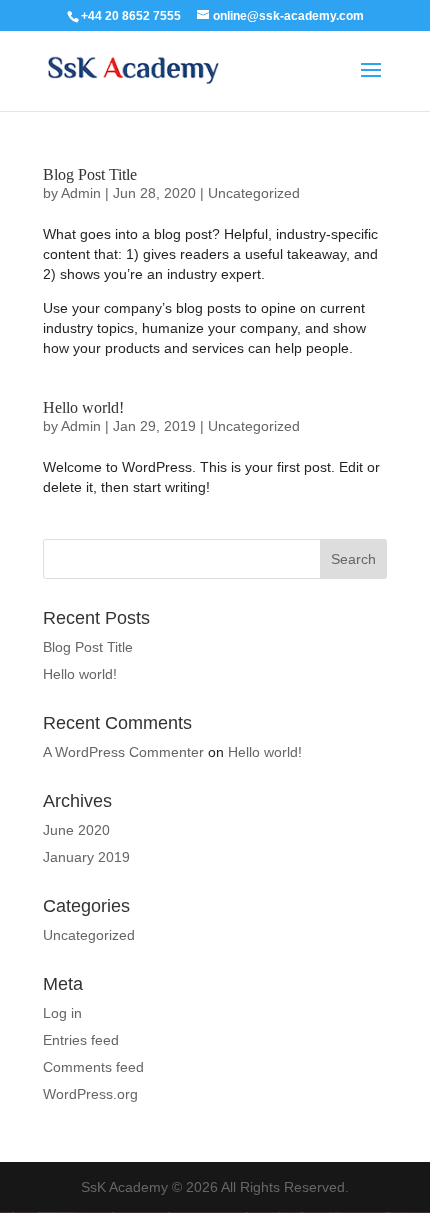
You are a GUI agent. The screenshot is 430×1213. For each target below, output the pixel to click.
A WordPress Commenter (123, 752)
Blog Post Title (90, 174)
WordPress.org (90, 1094)
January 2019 (86, 857)
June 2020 (76, 830)
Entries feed (81, 1040)
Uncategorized (254, 193)
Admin (81, 193)
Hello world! (83, 407)
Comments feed (93, 1067)
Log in (62, 1013)
